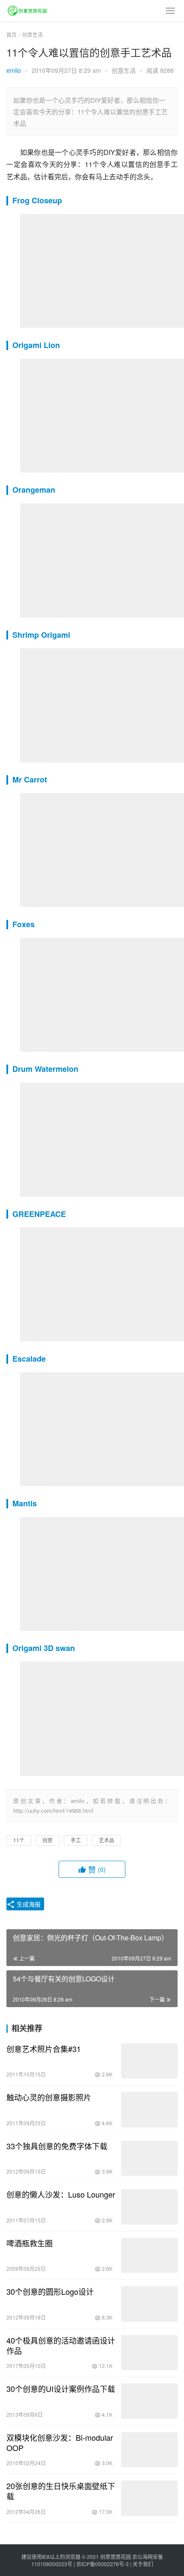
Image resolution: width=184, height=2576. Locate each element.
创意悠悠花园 (116, 2557)
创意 (47, 1840)
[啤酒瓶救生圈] (149, 2256)
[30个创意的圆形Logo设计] (149, 2304)
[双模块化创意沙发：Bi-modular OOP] (149, 2450)
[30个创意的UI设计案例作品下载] (149, 2401)
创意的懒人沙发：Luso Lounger (61, 2194)
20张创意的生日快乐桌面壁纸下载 (61, 2491)
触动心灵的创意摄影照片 (49, 2097)
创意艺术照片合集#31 (44, 2049)
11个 (19, 1840)
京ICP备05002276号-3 (102, 2564)
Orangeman (34, 490)
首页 (12, 34)
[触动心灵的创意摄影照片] (149, 2110)
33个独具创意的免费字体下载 (57, 2146)
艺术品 (107, 1840)
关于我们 (143, 2564)
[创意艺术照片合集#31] (149, 2061)
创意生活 (124, 70)
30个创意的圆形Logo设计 (50, 2291)
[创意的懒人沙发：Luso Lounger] (149, 2207)
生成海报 (28, 1904)
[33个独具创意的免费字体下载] (149, 2158)
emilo (14, 70)
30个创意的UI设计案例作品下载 (61, 2389)
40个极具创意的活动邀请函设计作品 (61, 2345)
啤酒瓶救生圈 (30, 2243)
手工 (76, 1840)
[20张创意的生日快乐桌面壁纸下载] (149, 2498)
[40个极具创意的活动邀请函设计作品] (149, 2353)
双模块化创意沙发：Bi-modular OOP (60, 2442)
